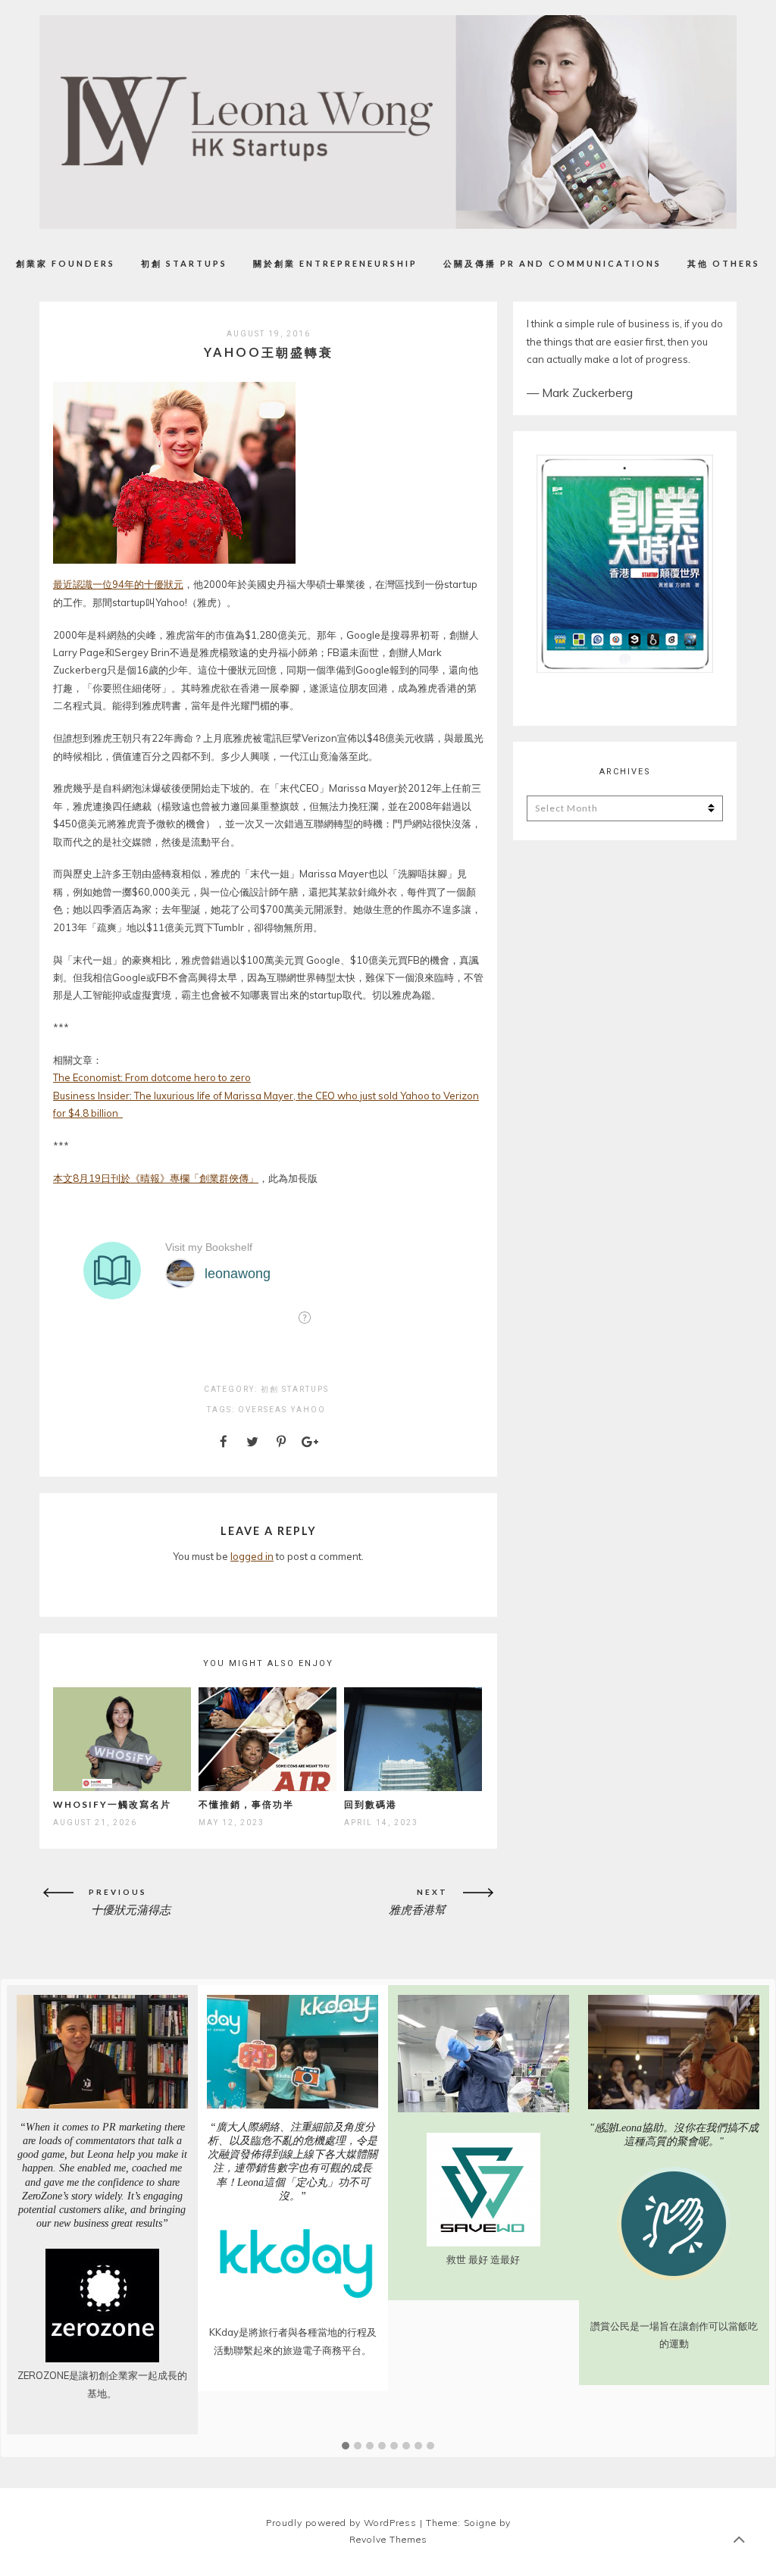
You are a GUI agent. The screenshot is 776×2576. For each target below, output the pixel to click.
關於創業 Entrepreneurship (335, 263)
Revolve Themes (388, 2539)
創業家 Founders (66, 263)
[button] (346, 2446)
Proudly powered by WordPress (341, 2523)
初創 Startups (184, 263)
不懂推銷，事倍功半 (246, 1804)
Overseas (263, 1410)
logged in (252, 1556)
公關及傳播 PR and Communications (552, 263)
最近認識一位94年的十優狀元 (118, 584)
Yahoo (308, 1410)
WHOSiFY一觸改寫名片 (112, 1804)
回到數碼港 (371, 1804)
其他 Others (724, 263)
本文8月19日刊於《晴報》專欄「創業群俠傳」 (156, 1178)
